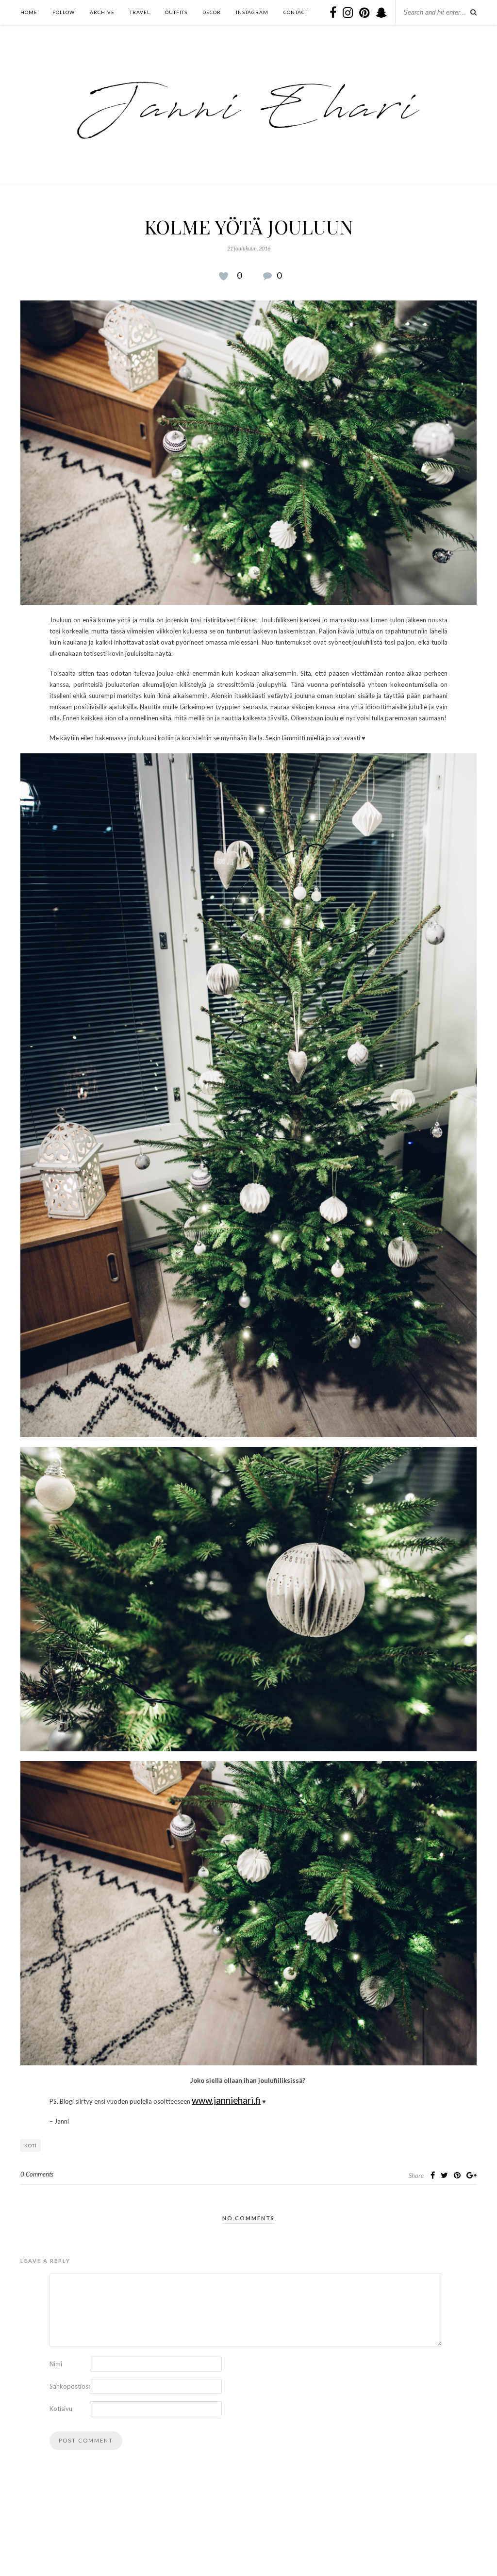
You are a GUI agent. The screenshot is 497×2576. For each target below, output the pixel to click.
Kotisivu (61, 2409)
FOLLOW (64, 12)
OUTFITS (176, 12)
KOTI (31, 2145)
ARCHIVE (102, 12)
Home (29, 12)
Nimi (56, 2364)
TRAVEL (140, 12)
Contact (296, 12)
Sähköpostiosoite (69, 2386)
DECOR (212, 12)
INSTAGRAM (252, 12)
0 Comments (37, 2174)
